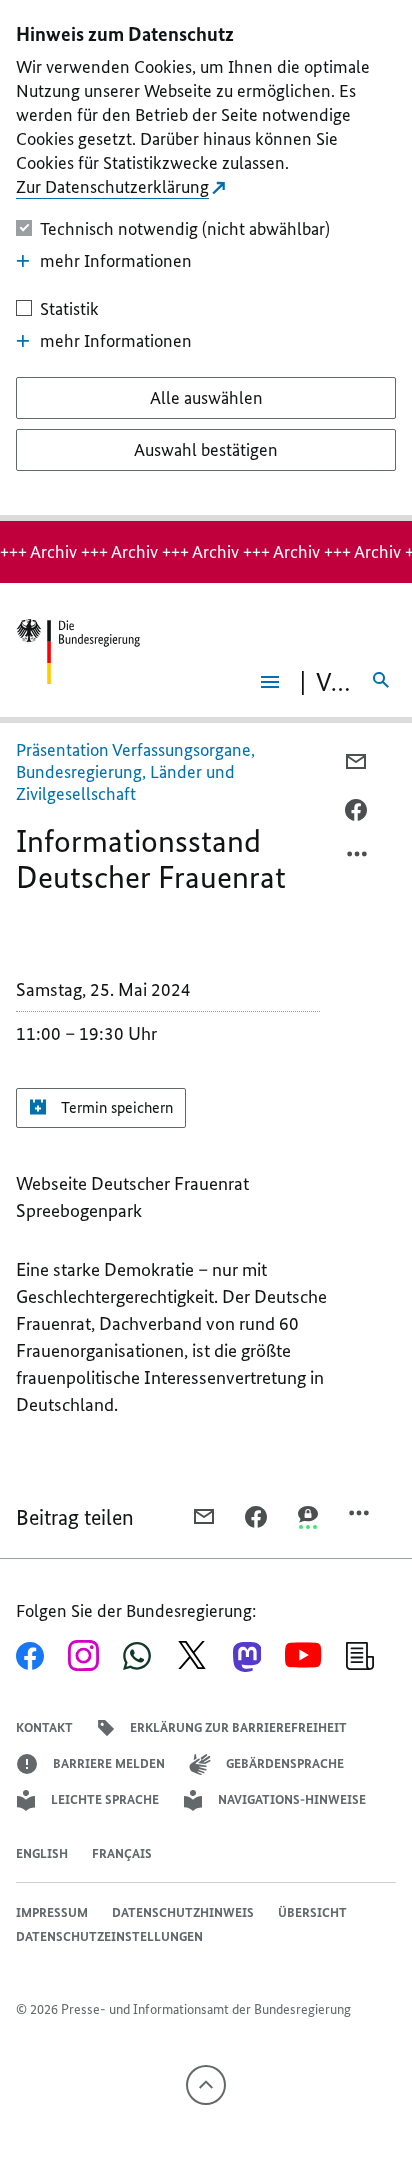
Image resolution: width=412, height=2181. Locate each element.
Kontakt (44, 1727)
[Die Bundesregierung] (78, 651)
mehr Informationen (116, 261)
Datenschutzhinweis (183, 1912)
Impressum (52, 1912)
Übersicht (312, 1912)
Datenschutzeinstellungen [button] (109, 1936)
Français (122, 1853)
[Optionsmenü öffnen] (358, 859)
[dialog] (206, 260)
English (42, 1853)
